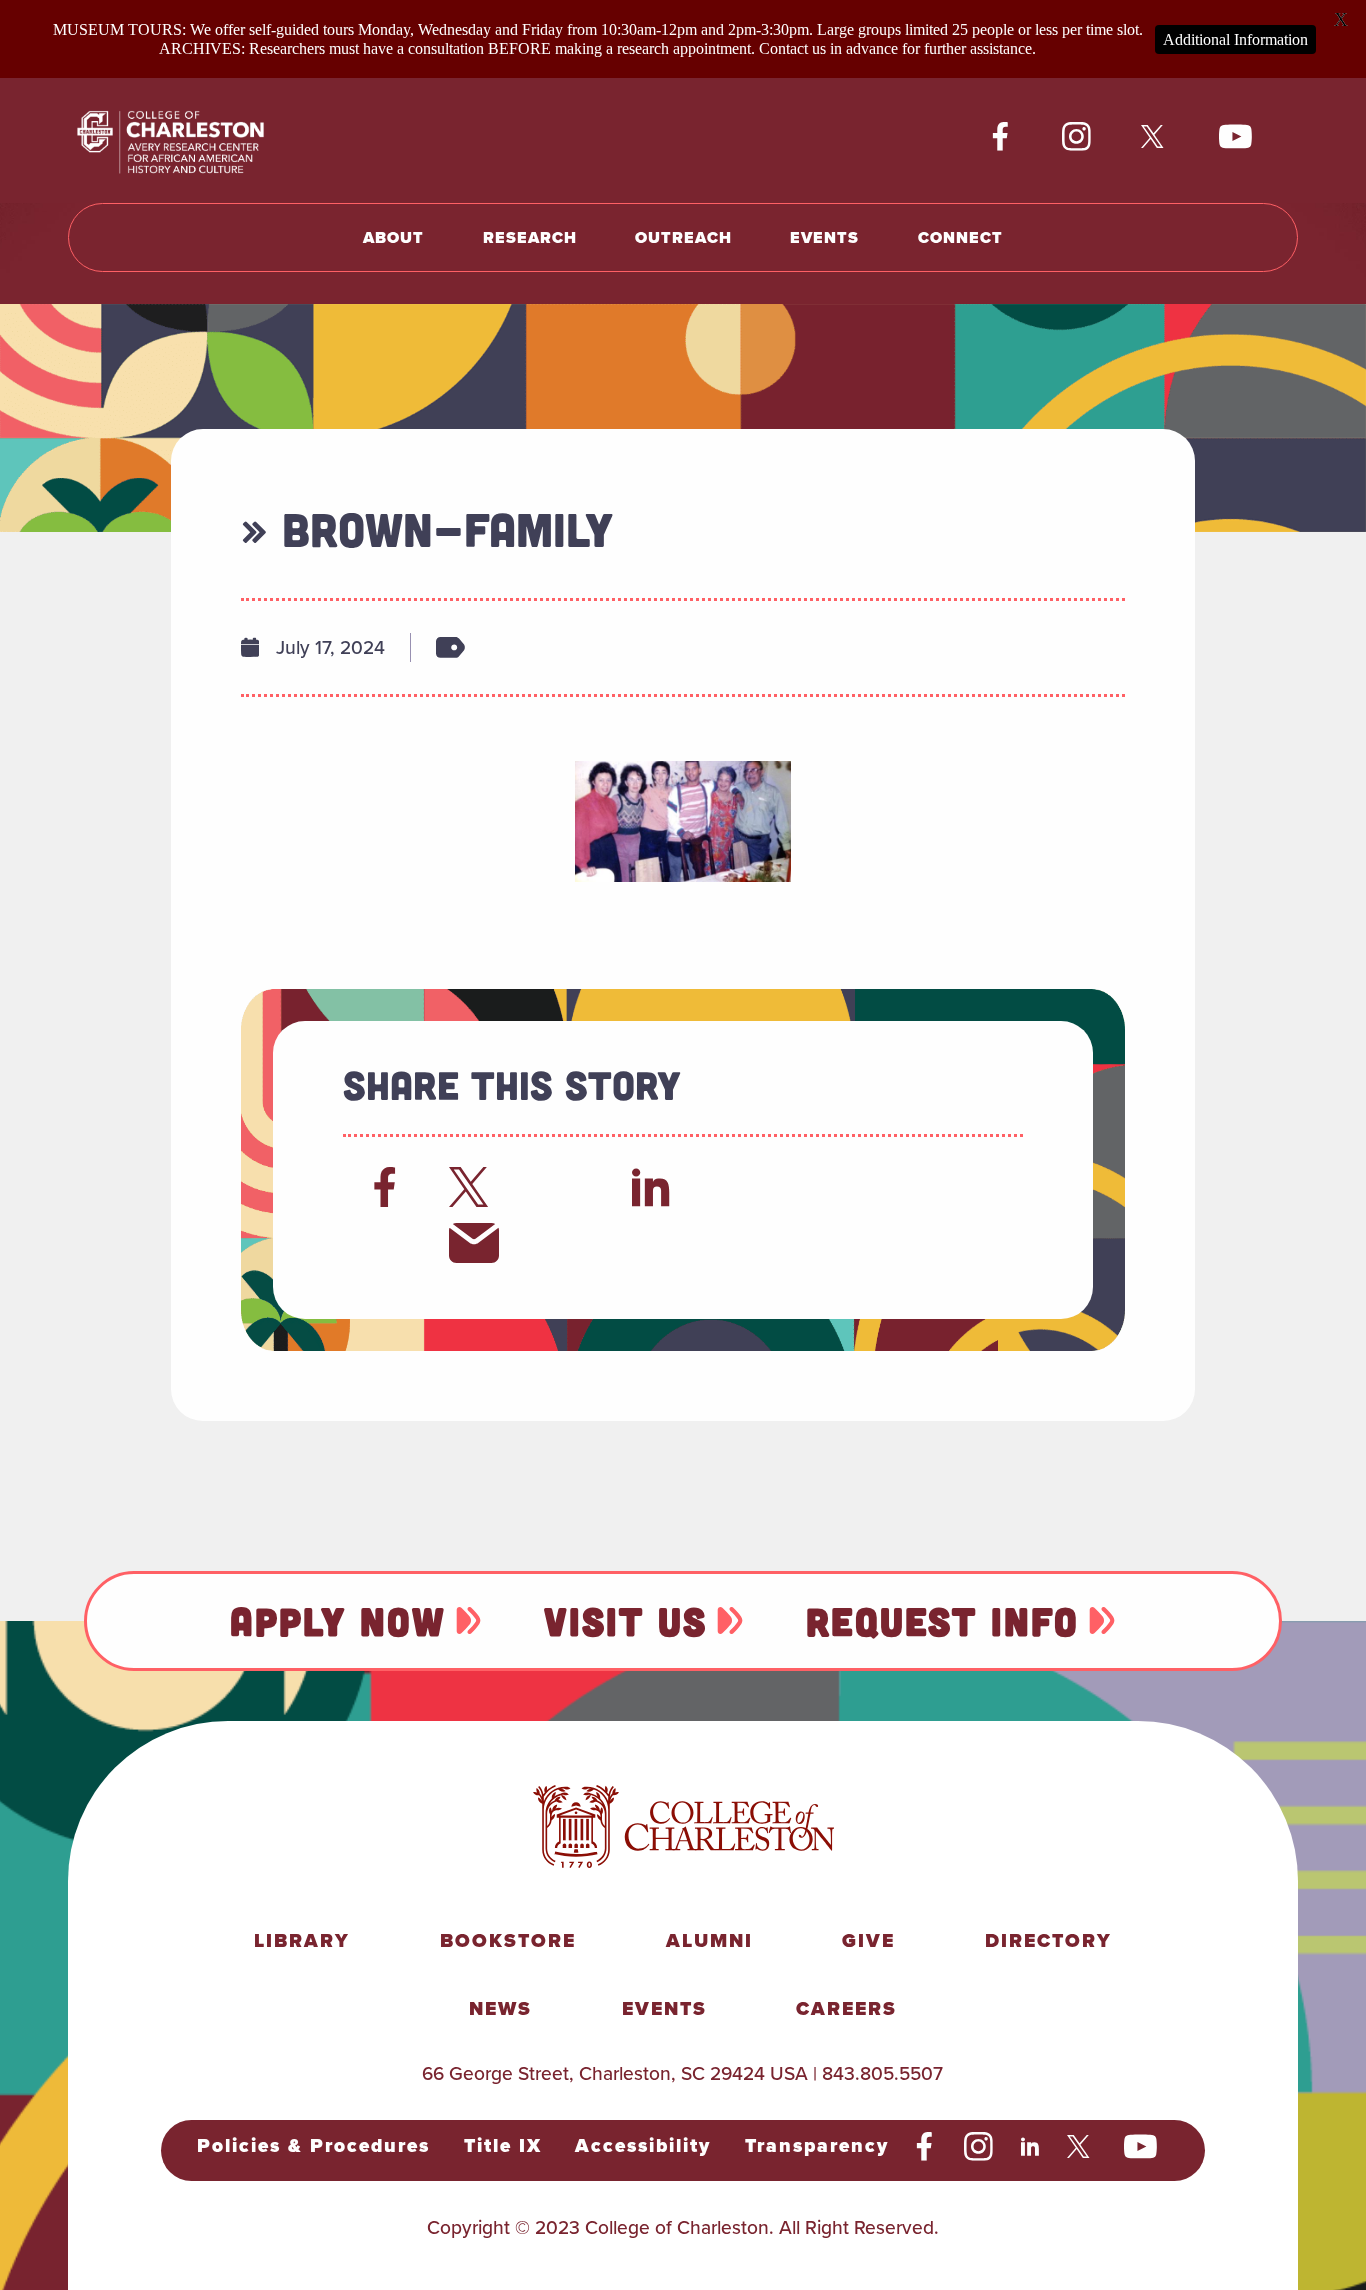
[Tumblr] (830, 1187)
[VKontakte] (385, 1243)
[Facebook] (385, 1187)
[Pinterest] (919, 1187)
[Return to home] (193, 140)
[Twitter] (474, 1187)
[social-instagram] (1076, 137)
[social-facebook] (1000, 137)
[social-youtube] (1236, 137)
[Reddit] (563, 1187)
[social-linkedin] (1030, 2147)
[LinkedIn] (651, 1187)
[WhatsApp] (741, 1187)
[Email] (474, 1243)
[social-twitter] (1155, 137)
